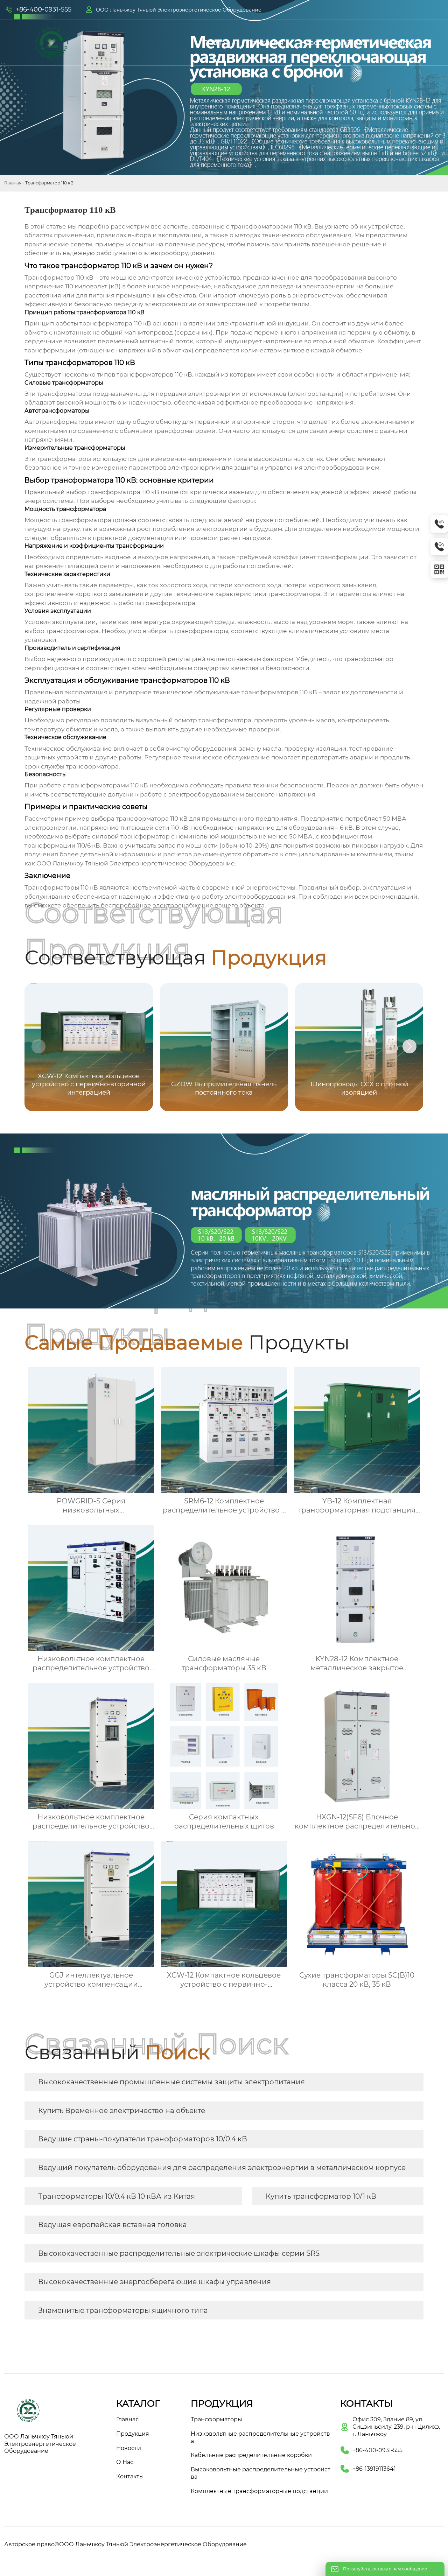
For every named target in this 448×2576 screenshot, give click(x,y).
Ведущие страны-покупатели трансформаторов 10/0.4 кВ (143, 2139)
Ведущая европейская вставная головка (113, 2225)
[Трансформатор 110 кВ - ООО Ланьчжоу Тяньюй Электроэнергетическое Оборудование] (52, 43)
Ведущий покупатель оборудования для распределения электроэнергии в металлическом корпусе (222, 2168)
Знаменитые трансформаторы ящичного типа (123, 2310)
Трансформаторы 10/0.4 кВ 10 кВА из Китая (117, 2196)
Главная (13, 183)
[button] (409, 1046)
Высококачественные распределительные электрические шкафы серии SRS (179, 2253)
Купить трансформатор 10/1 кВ (321, 2196)
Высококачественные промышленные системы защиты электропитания (171, 2082)
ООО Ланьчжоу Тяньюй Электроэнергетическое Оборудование (179, 10)
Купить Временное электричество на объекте (122, 2111)
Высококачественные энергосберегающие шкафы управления (155, 2282)
